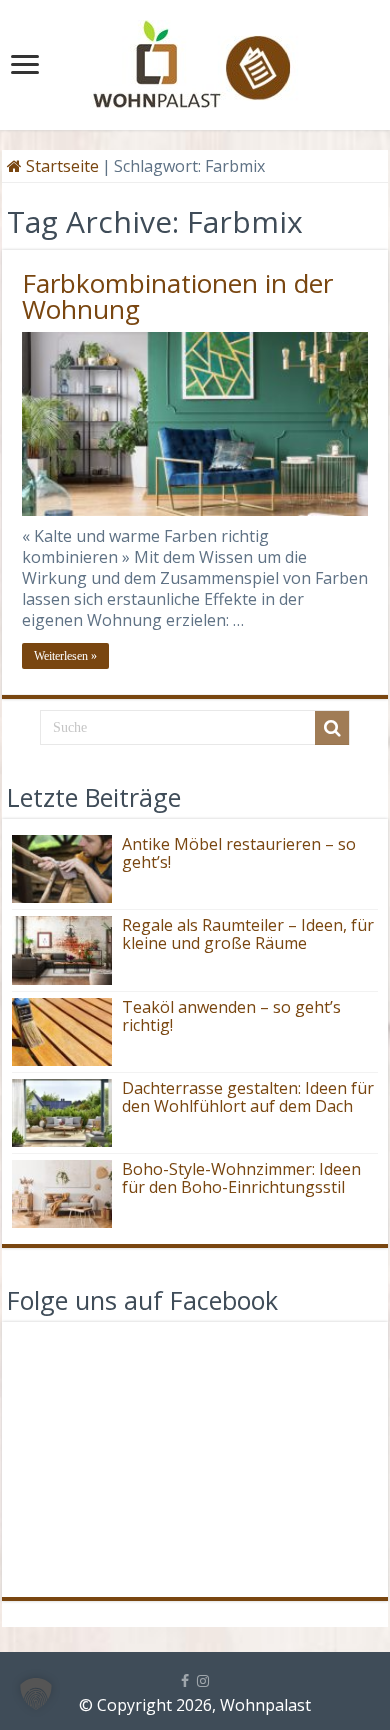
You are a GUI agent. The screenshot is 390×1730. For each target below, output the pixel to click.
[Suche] (332, 728)
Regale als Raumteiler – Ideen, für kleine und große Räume (248, 934)
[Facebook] (185, 1681)
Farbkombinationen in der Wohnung (177, 296)
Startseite (60, 166)
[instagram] (203, 1681)
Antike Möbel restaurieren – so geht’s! (239, 853)
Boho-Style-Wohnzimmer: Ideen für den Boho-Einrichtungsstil (241, 1178)
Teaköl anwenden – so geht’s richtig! (231, 1016)
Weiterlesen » (65, 656)
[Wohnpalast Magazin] (195, 59)
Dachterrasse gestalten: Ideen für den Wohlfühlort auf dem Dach (248, 1097)
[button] (36, 1694)
